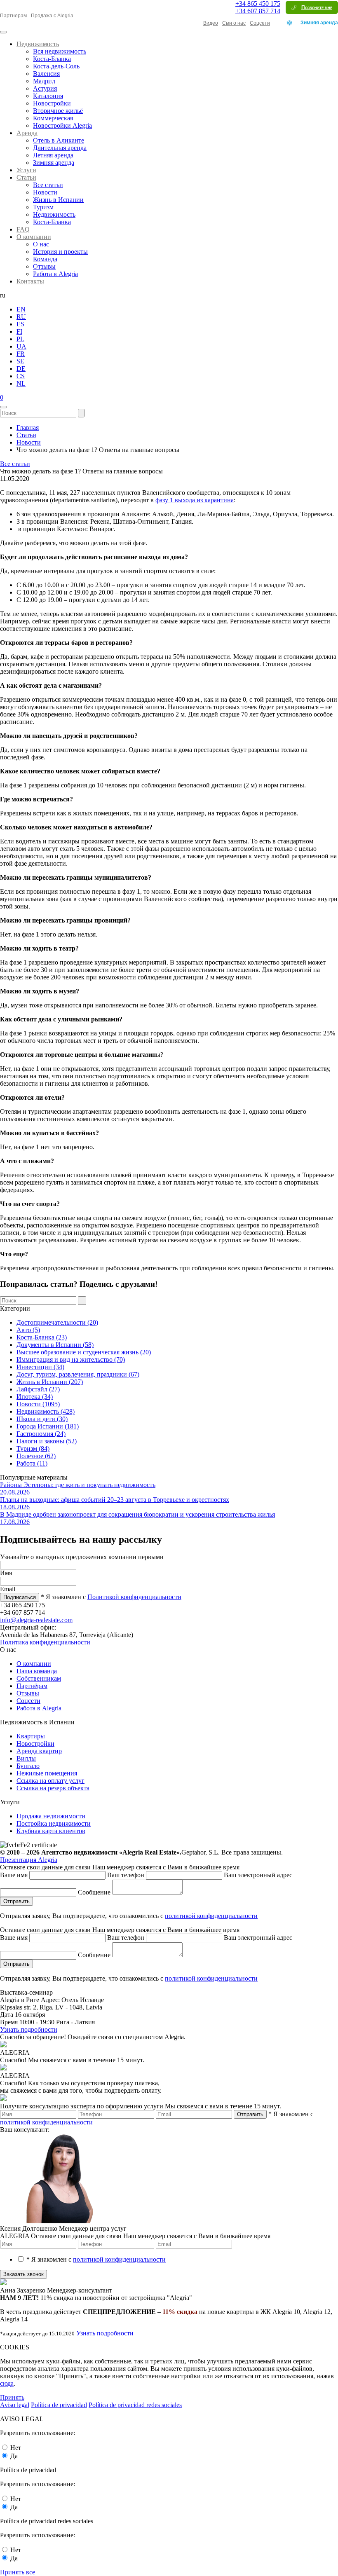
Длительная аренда (60, 148)
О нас (41, 244)
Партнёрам (32, 1686)
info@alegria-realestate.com (36, 1620)
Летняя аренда (53, 155)
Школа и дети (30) (42, 1419)
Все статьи (48, 185)
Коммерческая (53, 118)
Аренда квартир (39, 1751)
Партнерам (13, 16)
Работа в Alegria (55, 274)
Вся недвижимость (60, 51)
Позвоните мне (317, 7)
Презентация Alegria (29, 1860)
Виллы (26, 1758)
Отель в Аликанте (59, 140)
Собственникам (39, 1678)
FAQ (23, 229)
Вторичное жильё (58, 111)
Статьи (26, 177)
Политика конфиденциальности (45, 1642)
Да (14, 2456)
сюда (7, 2383)
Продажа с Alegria (52, 16)
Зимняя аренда (319, 23)
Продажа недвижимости (51, 1816)
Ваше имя (15, 1875)
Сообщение (95, 1892)
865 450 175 (258, 4)
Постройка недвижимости (54, 1823)
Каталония (48, 96)
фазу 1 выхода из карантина (195, 500)
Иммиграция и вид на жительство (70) (71, 1359)
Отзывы (44, 266)
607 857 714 (258, 11)
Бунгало (28, 1766)
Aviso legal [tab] (15, 2405)
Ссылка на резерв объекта (53, 1788)
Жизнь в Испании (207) (50, 1382)
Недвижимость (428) (46, 1411)
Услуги (26, 170)
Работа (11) (32, 1463)
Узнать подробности (29, 2029)
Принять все (18, 2572)
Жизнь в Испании (58, 200)
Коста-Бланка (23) (42, 1337)
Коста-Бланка (52, 59)
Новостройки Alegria (62, 125)
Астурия (45, 88)
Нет (16, 2448)
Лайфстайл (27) (38, 1389)
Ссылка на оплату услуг (50, 1781)
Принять (12, 2397)
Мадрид (44, 81)
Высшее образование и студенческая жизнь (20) (84, 1352)
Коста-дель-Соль (56, 66)
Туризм (43, 207)
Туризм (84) (33, 1448)
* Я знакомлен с (96, 2259)
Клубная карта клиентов (51, 1831)
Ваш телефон (127, 1875)
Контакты (30, 281)
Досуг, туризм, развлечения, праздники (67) (78, 1374)
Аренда (27, 133)
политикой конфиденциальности (211, 1916)
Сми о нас (234, 23)
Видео (211, 23)
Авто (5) (28, 1330)
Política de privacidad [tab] (59, 2405)
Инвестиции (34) (40, 1367)
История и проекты (60, 252)
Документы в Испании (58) (55, 1345)
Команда (45, 259)
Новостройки (52, 103)
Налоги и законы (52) (47, 1441)
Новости (45, 192)
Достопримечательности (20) (57, 1322)
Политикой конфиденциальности (134, 1597)
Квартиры (31, 1736)
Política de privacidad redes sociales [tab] (135, 2405)
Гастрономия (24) (41, 1434)
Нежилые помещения (47, 1773)
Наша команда (37, 1671)
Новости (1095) (38, 1404)
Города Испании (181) (48, 1426)
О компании (34, 237)
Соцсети (260, 23)
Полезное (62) (36, 1456)
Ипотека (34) (35, 1397)
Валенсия (46, 74)
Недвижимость (38, 44)
